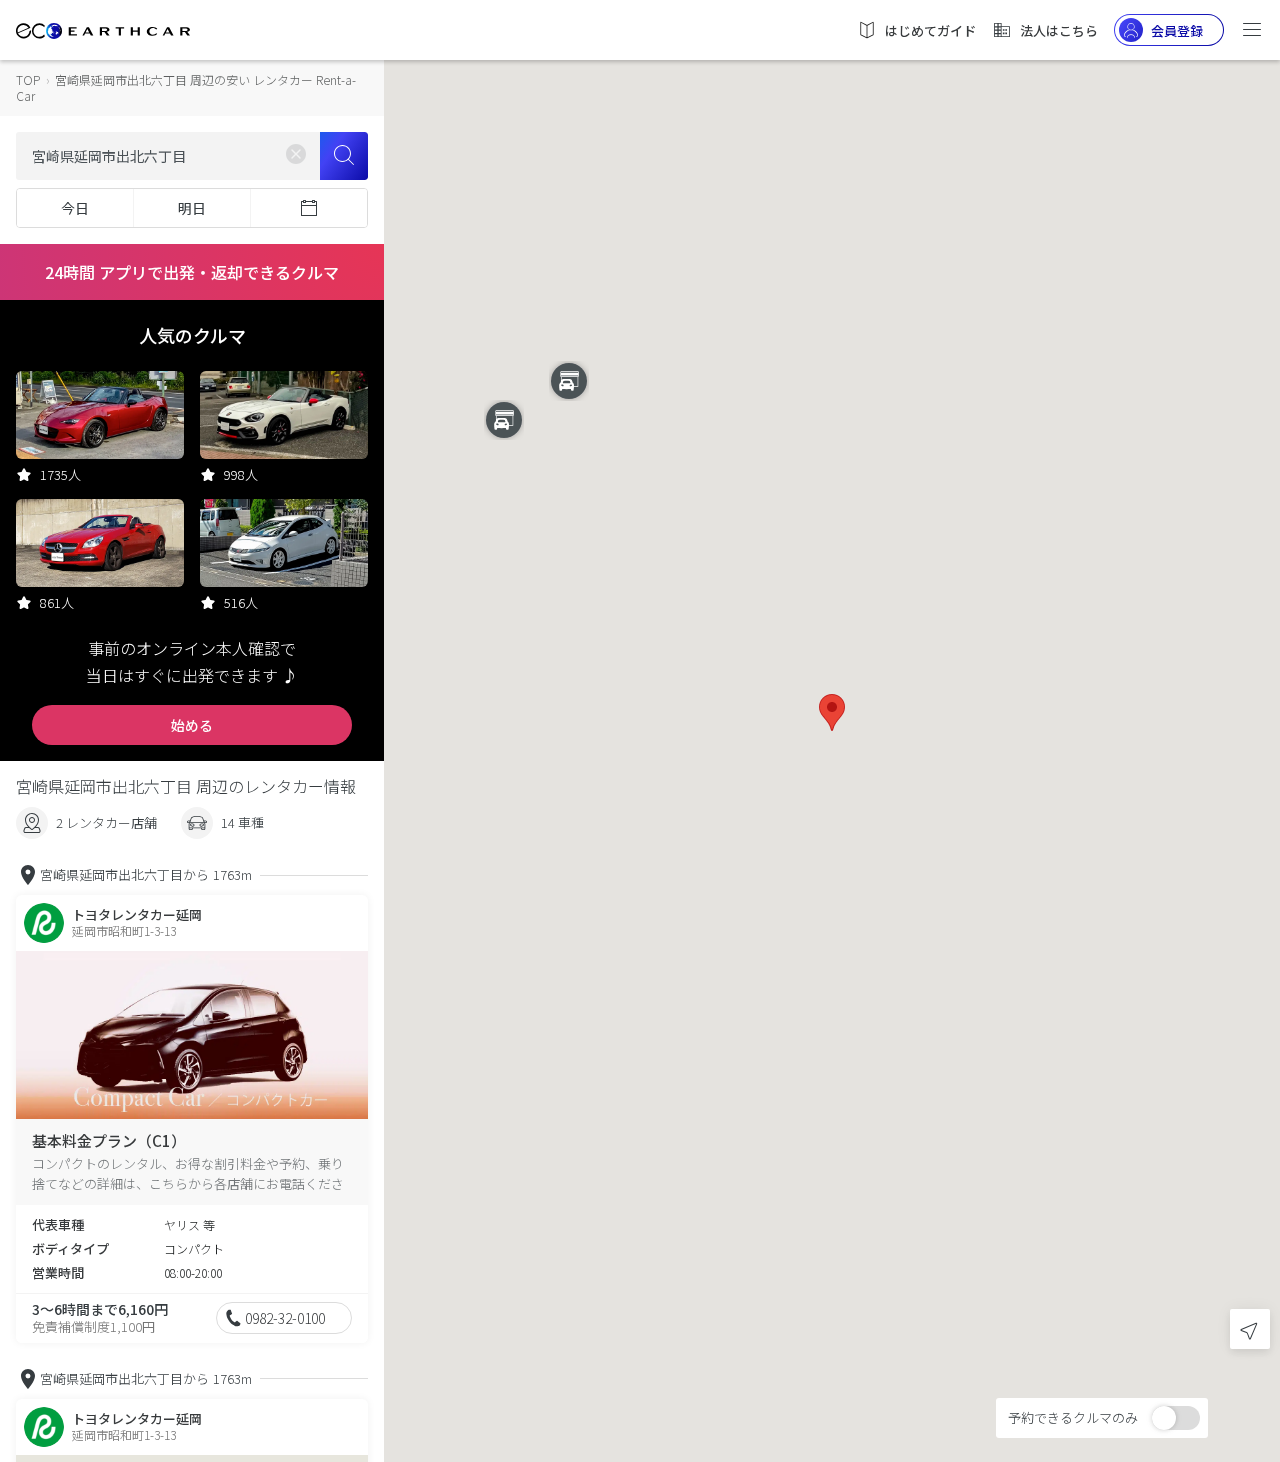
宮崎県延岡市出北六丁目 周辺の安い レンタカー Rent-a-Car (186, 87)
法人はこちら (1059, 30)
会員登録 (1177, 30)
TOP (28, 79)
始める (192, 725)
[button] (832, 712)
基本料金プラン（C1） (109, 1140)
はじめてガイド (930, 30)
